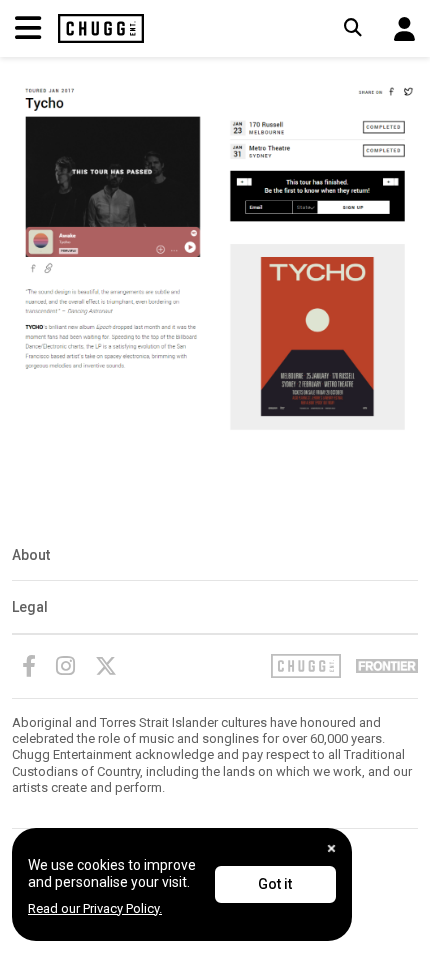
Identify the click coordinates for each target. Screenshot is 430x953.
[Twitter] (106, 666)
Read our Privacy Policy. (95, 908)
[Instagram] (65, 666)
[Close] (331, 848)
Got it (275, 884)
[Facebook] (29, 666)
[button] (404, 29)
